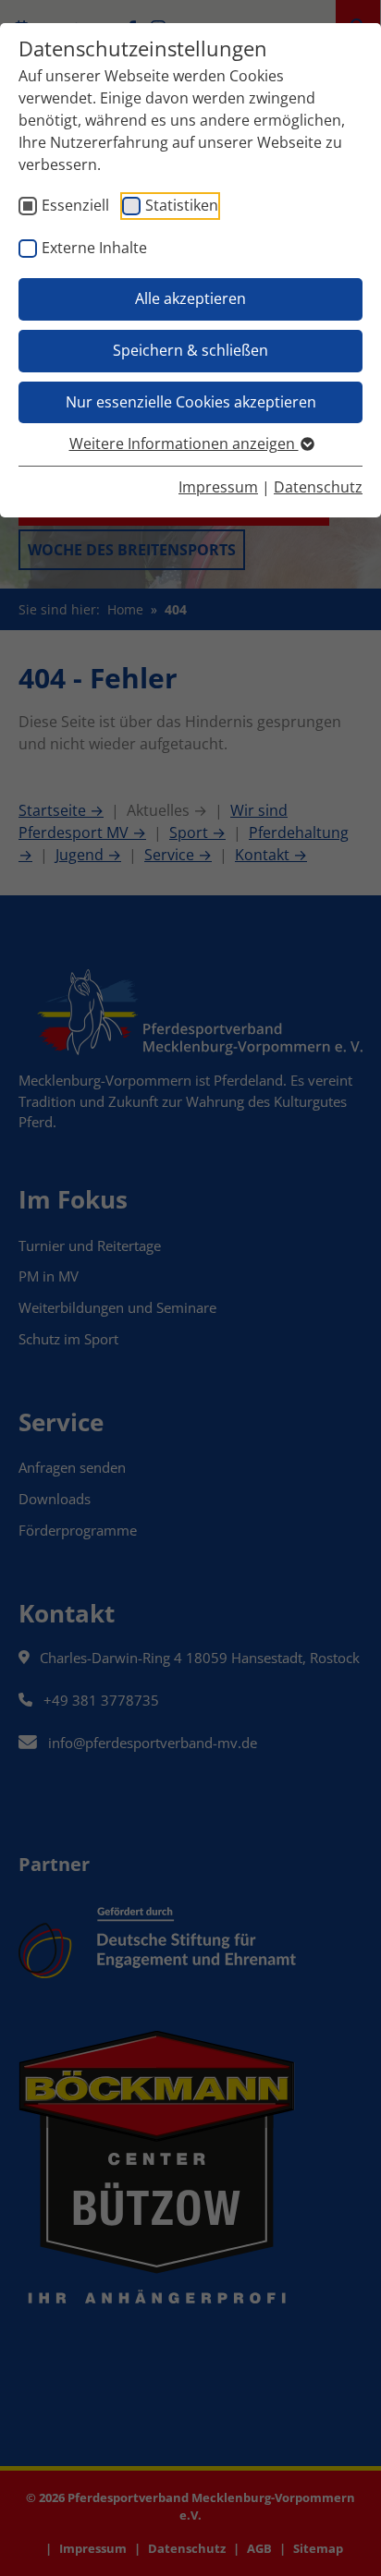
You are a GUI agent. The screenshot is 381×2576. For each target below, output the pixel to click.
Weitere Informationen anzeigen (184, 444)
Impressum (218, 487)
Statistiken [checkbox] (182, 205)
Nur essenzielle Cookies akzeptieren (191, 402)
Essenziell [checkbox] (75, 205)
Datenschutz (318, 487)
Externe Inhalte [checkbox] (94, 248)
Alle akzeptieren (190, 298)
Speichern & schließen (190, 350)
